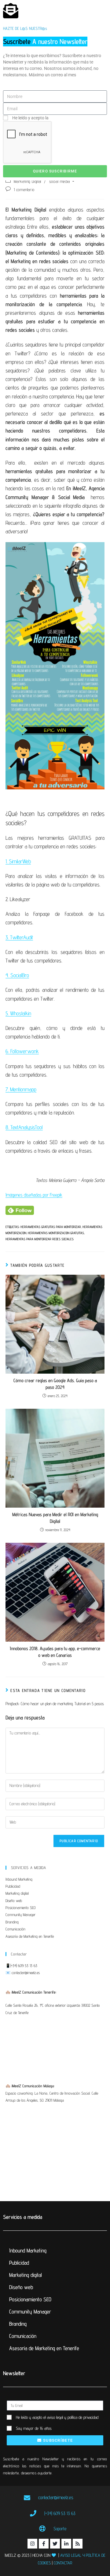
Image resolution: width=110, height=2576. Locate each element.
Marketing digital (17, 1893)
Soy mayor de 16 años (34, 2428)
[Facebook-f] (44, 2544)
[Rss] (78, 2544)
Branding (12, 1922)
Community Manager (20, 1915)
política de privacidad (70, 118)
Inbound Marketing (19, 1879)
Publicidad (13, 1886)
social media (60, 181)
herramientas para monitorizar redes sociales (40, 1239)
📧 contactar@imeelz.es (23, 1973)
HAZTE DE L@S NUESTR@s (25, 28)
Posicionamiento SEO (20, 1908)
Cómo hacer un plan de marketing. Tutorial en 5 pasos (62, 1704)
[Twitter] (55, 2544)
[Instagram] (32, 2544)
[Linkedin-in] (66, 2544)
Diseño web (14, 1900)
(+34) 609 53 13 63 (24, 1966)
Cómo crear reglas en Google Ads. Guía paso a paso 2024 (55, 1384)
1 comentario (24, 190)
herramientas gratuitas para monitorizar (51, 1227)
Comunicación (15, 1929)
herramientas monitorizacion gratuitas (56, 1233)
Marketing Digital (28, 181)
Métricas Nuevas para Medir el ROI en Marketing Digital (55, 1518)
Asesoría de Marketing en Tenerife (30, 1936)
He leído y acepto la (51, 118)
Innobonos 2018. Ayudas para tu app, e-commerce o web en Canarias (55, 1652)
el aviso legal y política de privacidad (71, 2417)
